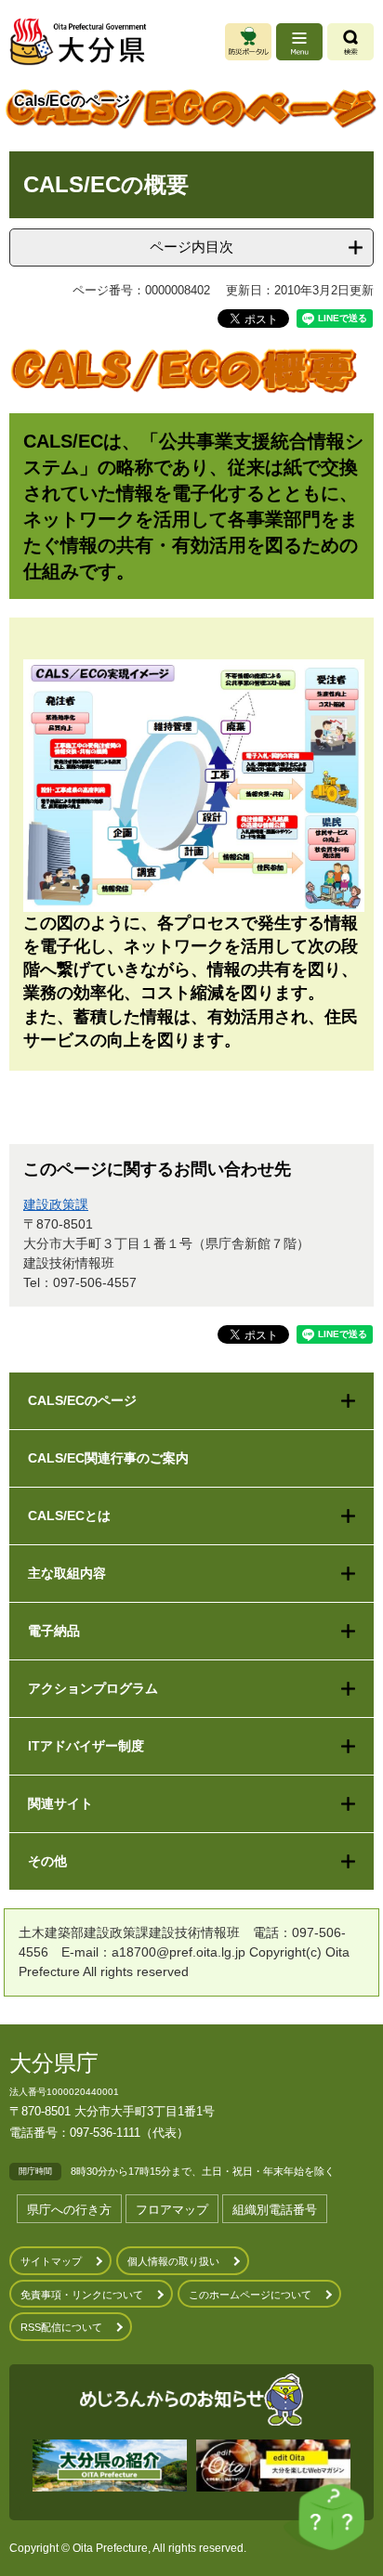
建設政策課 (56, 1204)
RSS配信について (61, 2327)
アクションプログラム (93, 1688)
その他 (47, 1861)
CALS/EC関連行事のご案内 (108, 1458)
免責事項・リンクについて (82, 2295)
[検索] (350, 42)
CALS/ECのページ (82, 1400)
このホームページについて (250, 2295)
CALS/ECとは (69, 1516)
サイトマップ (51, 2261)
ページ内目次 (191, 247)
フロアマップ (172, 2210)
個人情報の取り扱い (173, 2261)
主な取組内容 (67, 1573)
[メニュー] (299, 42)
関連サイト (60, 1803)
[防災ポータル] (248, 42)
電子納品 (54, 1631)
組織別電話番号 (275, 2210)
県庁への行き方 (69, 2210)
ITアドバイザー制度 (86, 1746)
